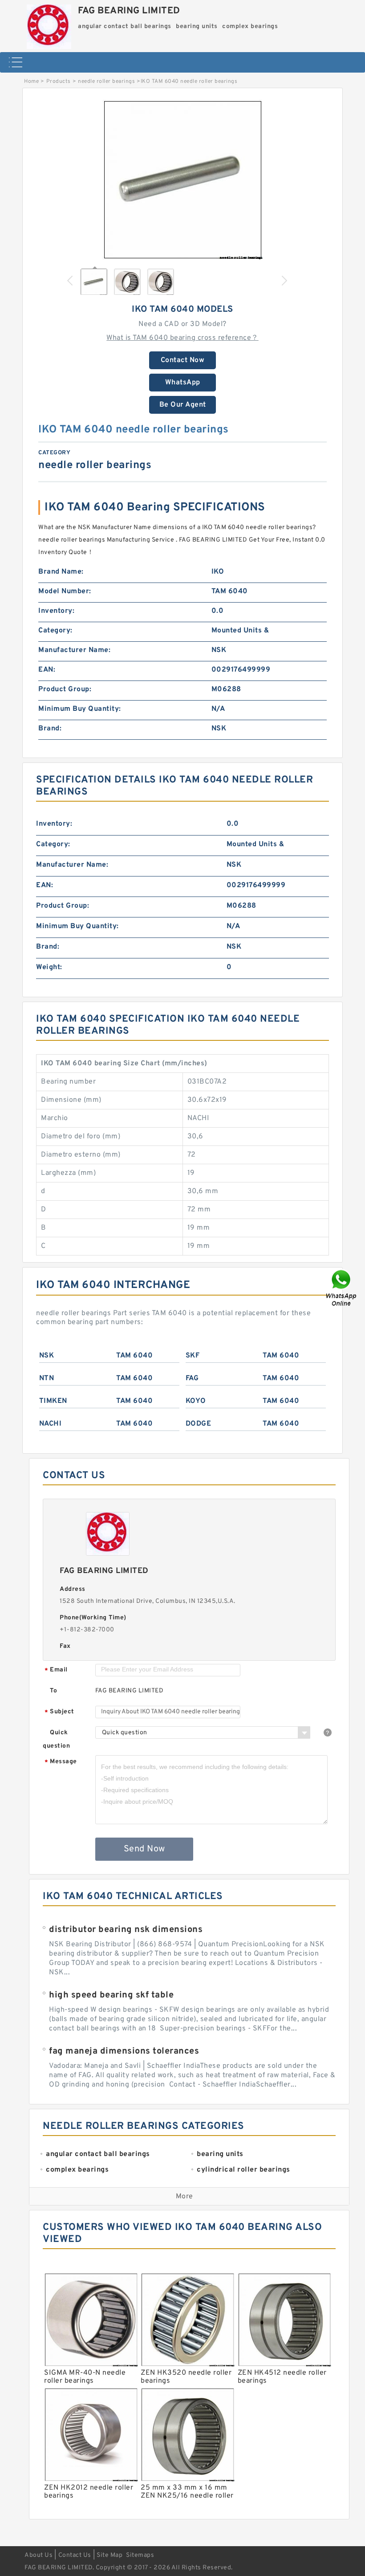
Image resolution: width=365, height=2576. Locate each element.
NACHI (51, 1424)
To (53, 1691)
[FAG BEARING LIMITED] (49, 24)
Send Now (144, 1849)
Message (61, 1762)
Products (59, 82)
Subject (59, 1712)
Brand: (50, 729)
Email (56, 1670)
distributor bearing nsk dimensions (126, 1930)
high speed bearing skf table (111, 1995)
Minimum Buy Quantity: (80, 709)
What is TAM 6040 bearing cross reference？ (182, 338)
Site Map (109, 2555)
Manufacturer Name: (74, 650)
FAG (192, 1378)
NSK (47, 1356)
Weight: (49, 967)
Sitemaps (140, 2555)
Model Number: (65, 591)
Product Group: (65, 689)
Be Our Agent (183, 405)
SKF (193, 1356)
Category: (55, 631)
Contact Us (75, 2555)
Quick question (56, 1739)
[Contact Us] (342, 1288)
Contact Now (183, 360)
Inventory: (56, 611)
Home (31, 82)
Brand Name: (61, 572)
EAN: (47, 670)
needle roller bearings (106, 82)
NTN (47, 1378)
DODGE (199, 1424)
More (185, 2197)
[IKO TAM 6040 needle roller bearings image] (182, 179)
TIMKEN (53, 1401)
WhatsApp (183, 383)
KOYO (196, 1401)
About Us (39, 2555)
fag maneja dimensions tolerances (124, 2051)
